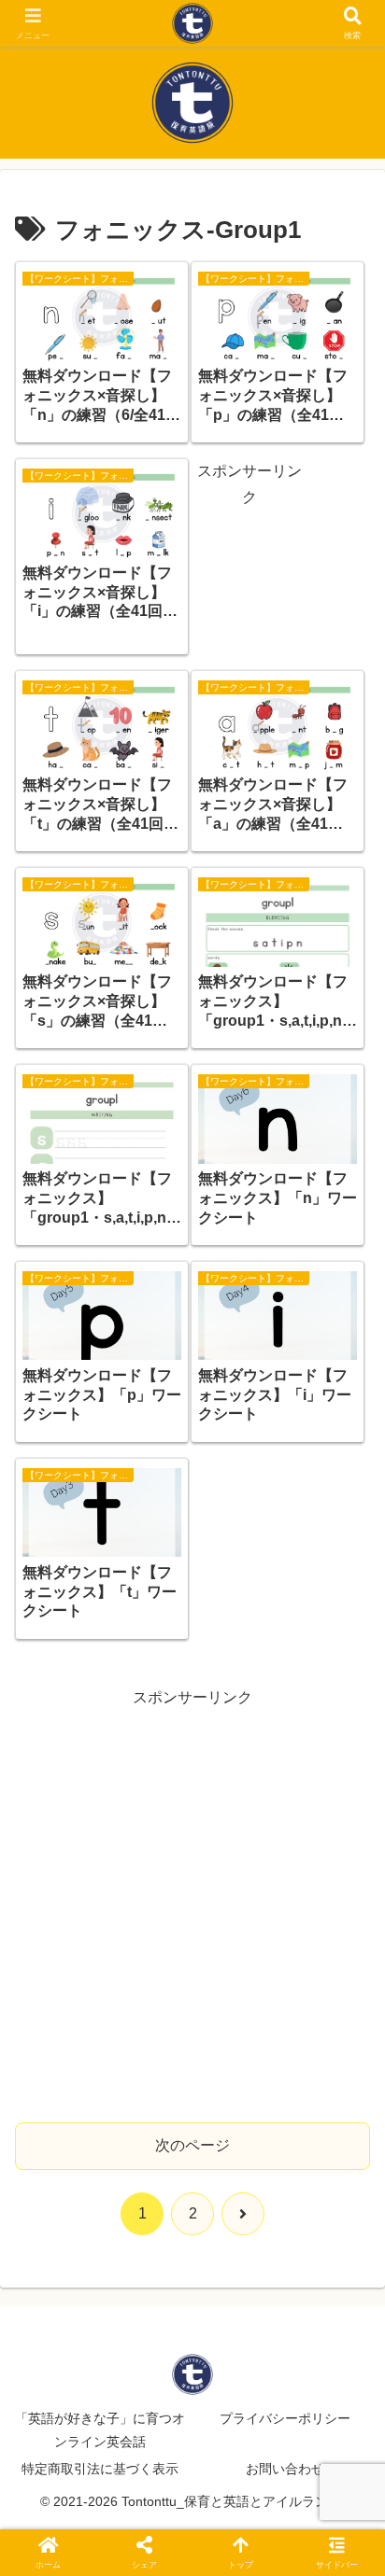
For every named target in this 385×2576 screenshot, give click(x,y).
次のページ (192, 2145)
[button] (346, 2324)
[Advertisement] (249, 570)
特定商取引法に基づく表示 (100, 2469)
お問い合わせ (285, 2469)
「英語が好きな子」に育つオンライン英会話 (100, 2430)
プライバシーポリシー (285, 2418)
